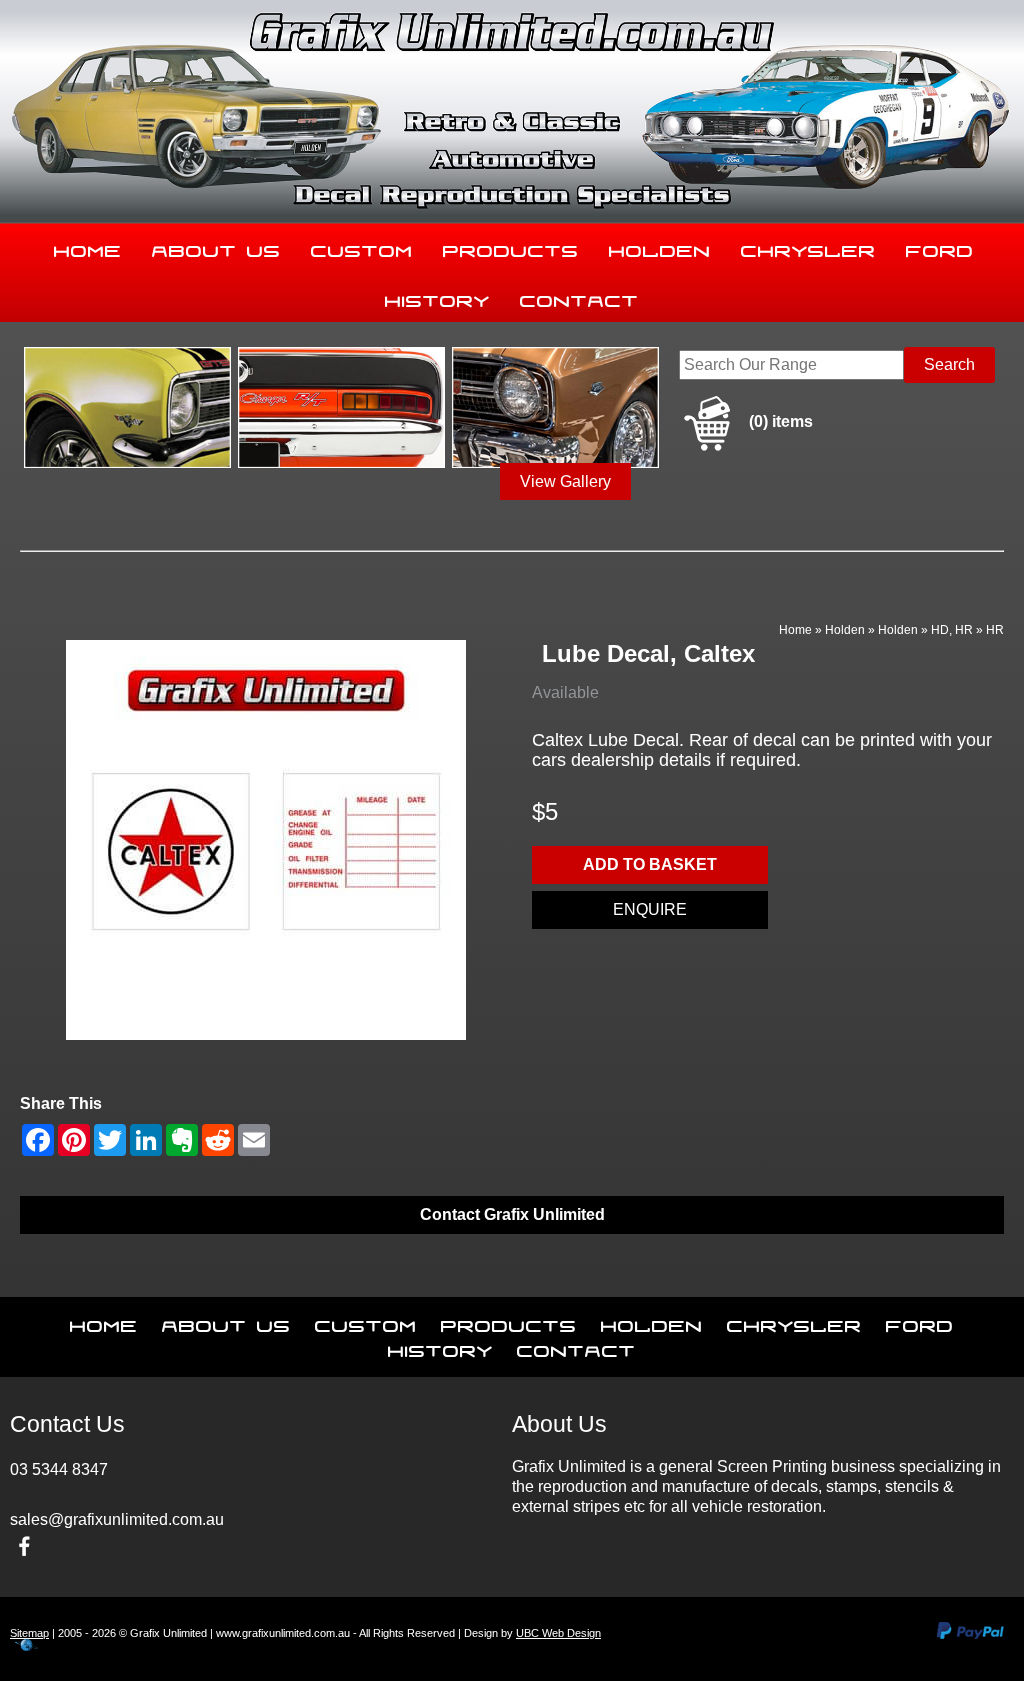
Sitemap (29, 1633)
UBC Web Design (558, 1633)
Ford (940, 247)
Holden (660, 247)
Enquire (650, 909)
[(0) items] (746, 447)
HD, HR (952, 630)
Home (88, 247)
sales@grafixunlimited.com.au (117, 1519)
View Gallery (565, 481)
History (437, 297)
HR (995, 630)
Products (511, 247)
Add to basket (650, 864)
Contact (579, 297)
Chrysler (808, 247)
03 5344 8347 (59, 1469)
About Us (216, 247)
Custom (362, 247)
